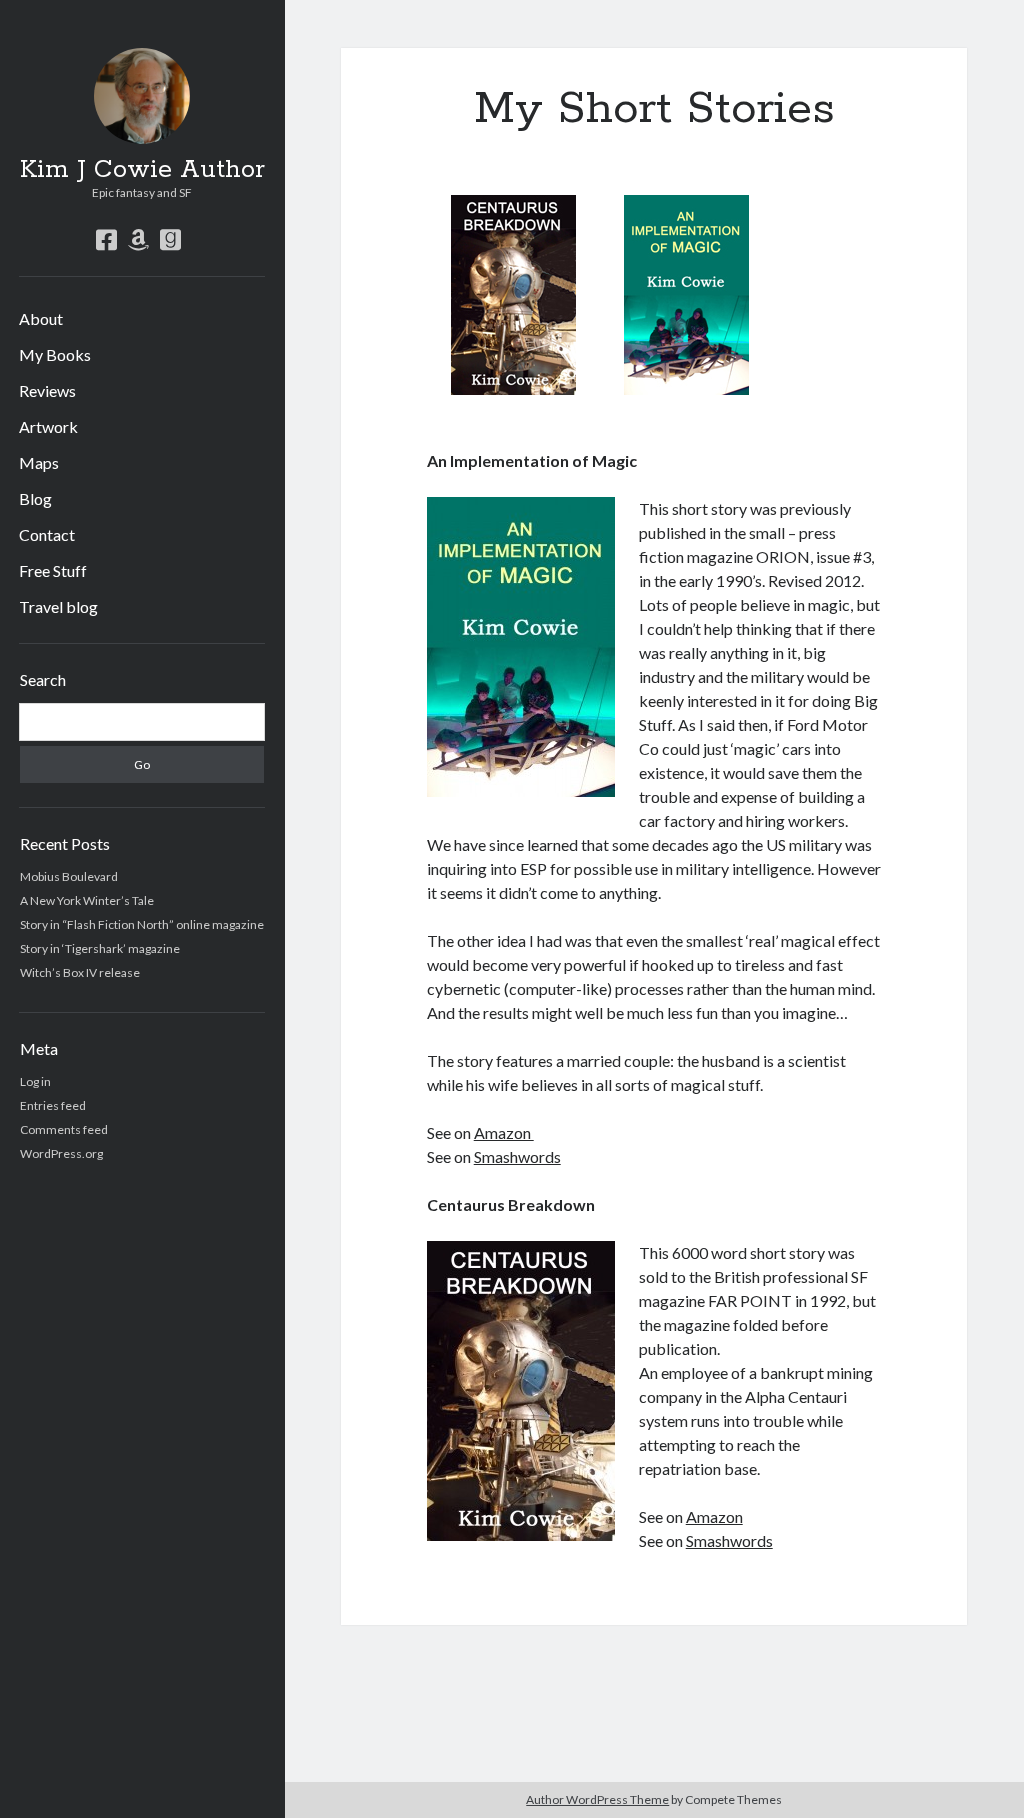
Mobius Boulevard (69, 876)
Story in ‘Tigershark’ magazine (100, 948)
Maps (39, 462)
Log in (35, 1081)
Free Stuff (53, 570)
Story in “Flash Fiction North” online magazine (142, 924)
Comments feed (64, 1129)
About (41, 318)
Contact (47, 534)
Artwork (48, 426)
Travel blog (58, 606)
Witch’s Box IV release (80, 972)
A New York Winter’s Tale (87, 900)
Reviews (47, 390)
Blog (35, 498)
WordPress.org (61, 1153)
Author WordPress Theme (597, 1799)
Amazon (504, 1132)
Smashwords (517, 1156)
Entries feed (53, 1105)
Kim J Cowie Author (142, 170)
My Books (55, 354)
